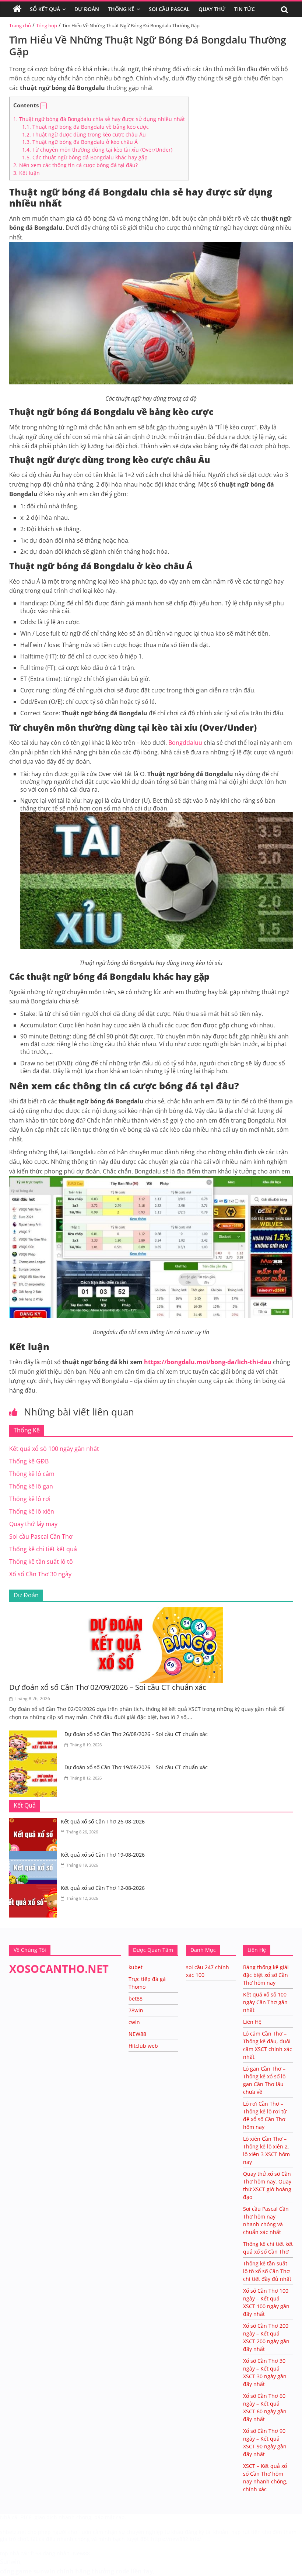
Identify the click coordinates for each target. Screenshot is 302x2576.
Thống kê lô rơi (30, 1499)
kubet (136, 1967)
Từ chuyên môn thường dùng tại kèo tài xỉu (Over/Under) (97, 150)
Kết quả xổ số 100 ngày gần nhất (54, 1449)
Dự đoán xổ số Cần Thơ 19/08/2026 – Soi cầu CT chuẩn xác (136, 1767)
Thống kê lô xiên (32, 1511)
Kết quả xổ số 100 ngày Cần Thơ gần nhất (265, 2002)
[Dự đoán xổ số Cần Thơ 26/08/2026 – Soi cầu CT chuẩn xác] (35, 1735)
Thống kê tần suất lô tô (41, 1562)
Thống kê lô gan (31, 1486)
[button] (43, 106)
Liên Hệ (252, 2022)
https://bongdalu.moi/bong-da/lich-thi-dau (208, 1362)
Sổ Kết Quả (45, 9)
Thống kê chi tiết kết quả (43, 1549)
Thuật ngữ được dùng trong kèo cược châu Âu (84, 134)
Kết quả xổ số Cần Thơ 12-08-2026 (103, 1888)
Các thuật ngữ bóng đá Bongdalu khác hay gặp (85, 157)
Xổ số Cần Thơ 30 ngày (40, 1574)
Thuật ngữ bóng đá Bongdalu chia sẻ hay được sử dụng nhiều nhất (99, 119)
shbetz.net (13, 2532)
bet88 (136, 1998)
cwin (134, 2022)
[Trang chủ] (17, 9)
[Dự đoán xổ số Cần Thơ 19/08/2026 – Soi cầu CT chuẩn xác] (35, 1768)
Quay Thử (212, 9)
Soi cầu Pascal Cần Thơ (41, 1536)
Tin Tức (245, 9)
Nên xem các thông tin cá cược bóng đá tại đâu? (75, 165)
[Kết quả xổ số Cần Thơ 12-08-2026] (35, 1889)
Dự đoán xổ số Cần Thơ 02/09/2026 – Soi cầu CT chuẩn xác (108, 1687)
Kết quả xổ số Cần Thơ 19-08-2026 (103, 1855)
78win (136, 2010)
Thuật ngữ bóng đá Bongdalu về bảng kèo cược (85, 127)
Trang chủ (20, 25)
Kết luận (27, 173)
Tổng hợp (47, 25)
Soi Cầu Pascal (169, 9)
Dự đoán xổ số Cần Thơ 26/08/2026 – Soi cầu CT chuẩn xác (136, 1734)
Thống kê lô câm (32, 1474)
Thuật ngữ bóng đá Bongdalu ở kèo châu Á (80, 142)
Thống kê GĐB (29, 1461)
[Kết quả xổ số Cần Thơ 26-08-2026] (35, 1822)
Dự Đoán (87, 9)
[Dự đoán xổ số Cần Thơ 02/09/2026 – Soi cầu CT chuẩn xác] (151, 1612)
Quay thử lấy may (33, 1524)
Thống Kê (121, 9)
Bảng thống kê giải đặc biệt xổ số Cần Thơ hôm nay (266, 1975)
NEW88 (137, 2034)
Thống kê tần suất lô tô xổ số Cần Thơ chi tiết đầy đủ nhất (267, 2271)
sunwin (44, 2571)
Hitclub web (143, 2046)
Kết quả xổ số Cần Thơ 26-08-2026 (103, 1821)
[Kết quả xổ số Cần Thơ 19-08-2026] (35, 1856)
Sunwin (10, 2562)
